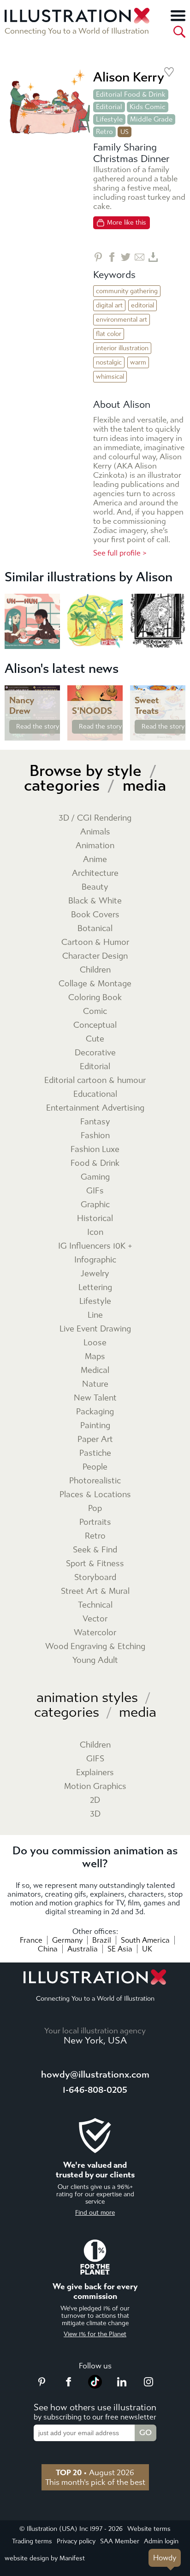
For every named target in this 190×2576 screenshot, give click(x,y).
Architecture (95, 873)
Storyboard (95, 1577)
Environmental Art (122, 320)
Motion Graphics (95, 1786)
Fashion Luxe (95, 1149)
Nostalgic (109, 362)
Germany (67, 1940)
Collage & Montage (95, 984)
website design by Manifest (45, 2558)
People (95, 1467)
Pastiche (95, 1453)
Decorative (95, 1053)
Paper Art (95, 1439)
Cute (95, 1039)
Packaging (95, 1412)
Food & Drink (95, 1163)
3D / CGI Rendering (95, 818)
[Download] (153, 257)
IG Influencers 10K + (95, 1246)
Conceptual (95, 1025)
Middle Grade (151, 119)
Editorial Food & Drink (131, 94)
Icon (95, 1232)
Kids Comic (148, 107)
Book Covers (95, 915)
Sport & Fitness (95, 1564)
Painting (95, 1426)
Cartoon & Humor (95, 942)
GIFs (95, 1191)
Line (95, 1315)
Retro (104, 132)
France (31, 1940)
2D (95, 1800)
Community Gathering (127, 291)
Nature (95, 1384)
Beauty (95, 887)
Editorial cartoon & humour (95, 1080)
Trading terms (32, 2541)
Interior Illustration (122, 348)
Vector (95, 1619)
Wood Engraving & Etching (95, 1647)
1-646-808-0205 (95, 2090)
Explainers (95, 1773)
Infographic (95, 1260)
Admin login (161, 2541)
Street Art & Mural (95, 1591)
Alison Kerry (129, 77)
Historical (95, 1219)
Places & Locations (95, 1495)
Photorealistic (95, 1481)
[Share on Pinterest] (98, 257)
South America (145, 1940)
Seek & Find (95, 1550)
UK (147, 1949)
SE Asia (120, 1949)
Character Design (95, 956)
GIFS (95, 1759)
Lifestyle (109, 119)
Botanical (95, 929)
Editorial (109, 107)
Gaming (95, 1177)
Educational (95, 1094)
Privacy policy (76, 2541)
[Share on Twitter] (126, 257)
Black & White (95, 901)
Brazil (102, 1940)
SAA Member (120, 2541)
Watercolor (95, 1633)
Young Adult (95, 1660)
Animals (95, 832)
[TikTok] (95, 2386)
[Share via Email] (140, 257)
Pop (95, 1508)
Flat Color (109, 334)
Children (95, 970)
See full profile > (120, 553)
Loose (95, 1343)
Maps (95, 1357)
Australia (83, 1949)
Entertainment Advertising (95, 1108)
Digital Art (109, 305)
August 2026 (95, 2472)
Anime (95, 860)
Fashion (95, 1136)
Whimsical (110, 377)
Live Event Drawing (95, 1329)
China (48, 1949)
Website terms (149, 2529)
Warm (138, 362)
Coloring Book (95, 998)
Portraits (95, 1522)
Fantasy (95, 1122)
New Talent (95, 1398)
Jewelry (95, 1274)
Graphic (95, 1205)
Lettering (95, 1288)
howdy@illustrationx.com (95, 2075)
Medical (95, 1370)
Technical (95, 1605)
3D (95, 1814)
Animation (95, 846)
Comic (95, 1011)
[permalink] (52, 733)
